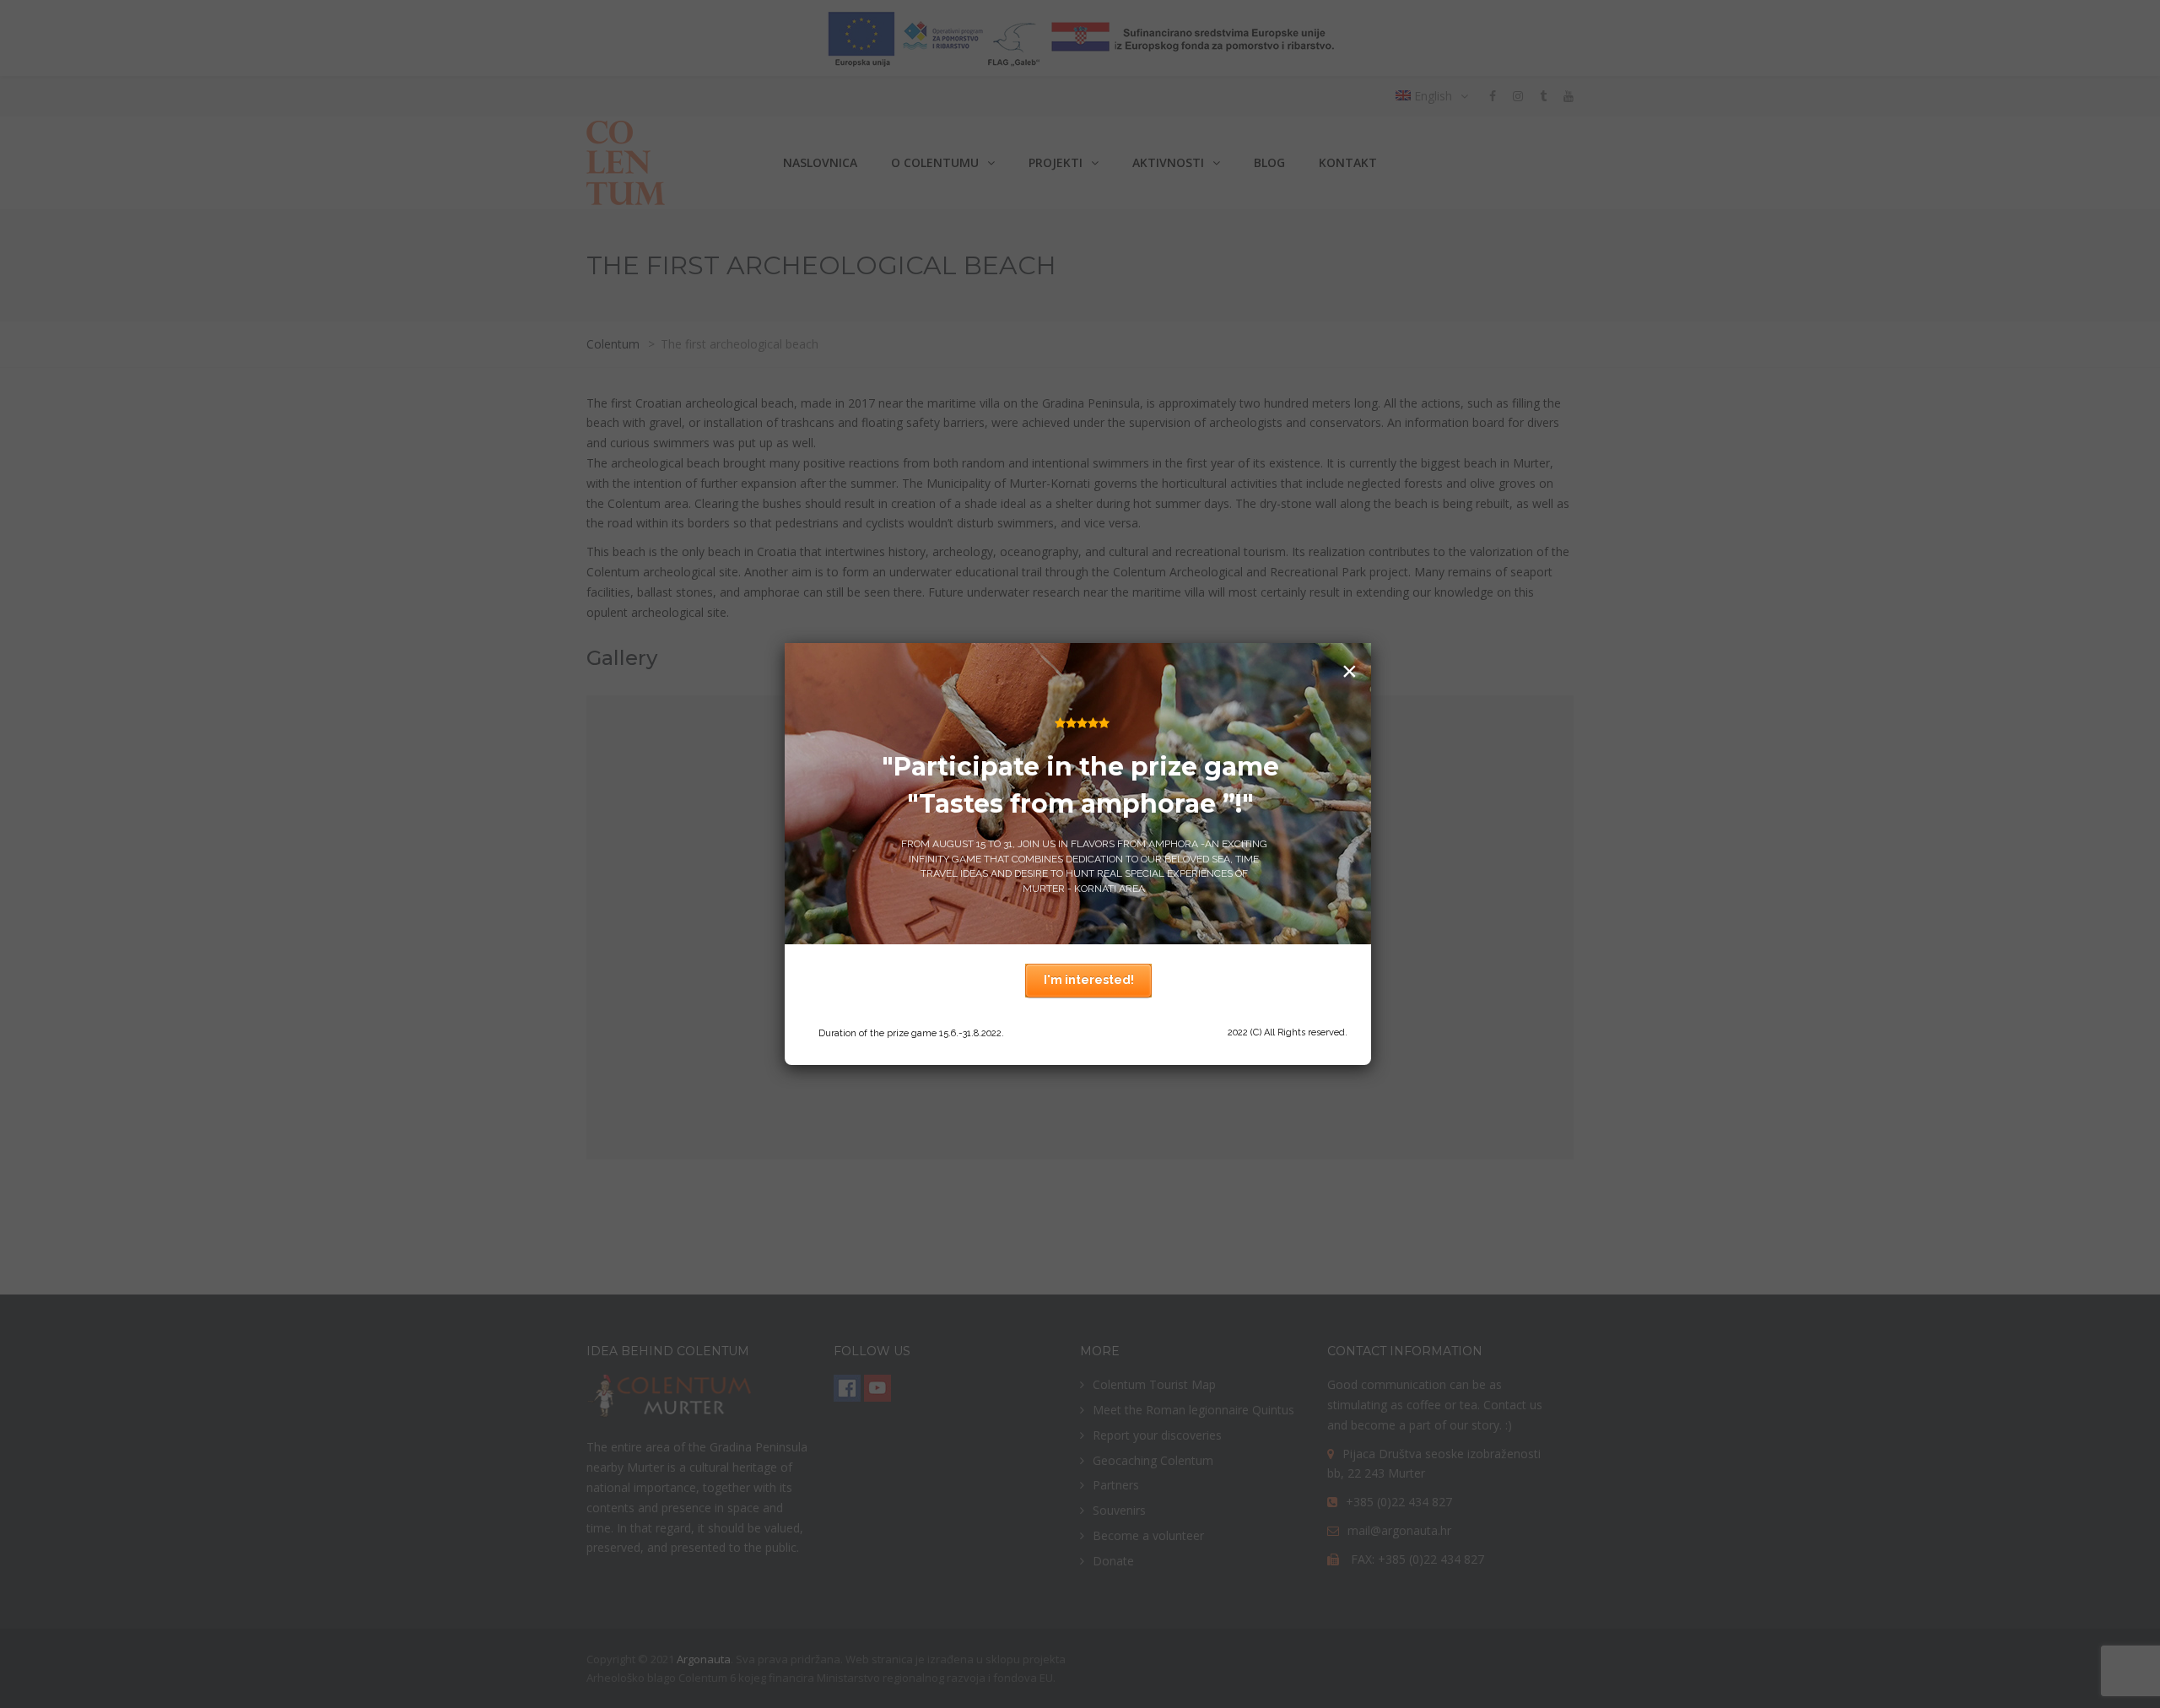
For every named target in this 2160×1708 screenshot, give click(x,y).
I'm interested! (1089, 980)
